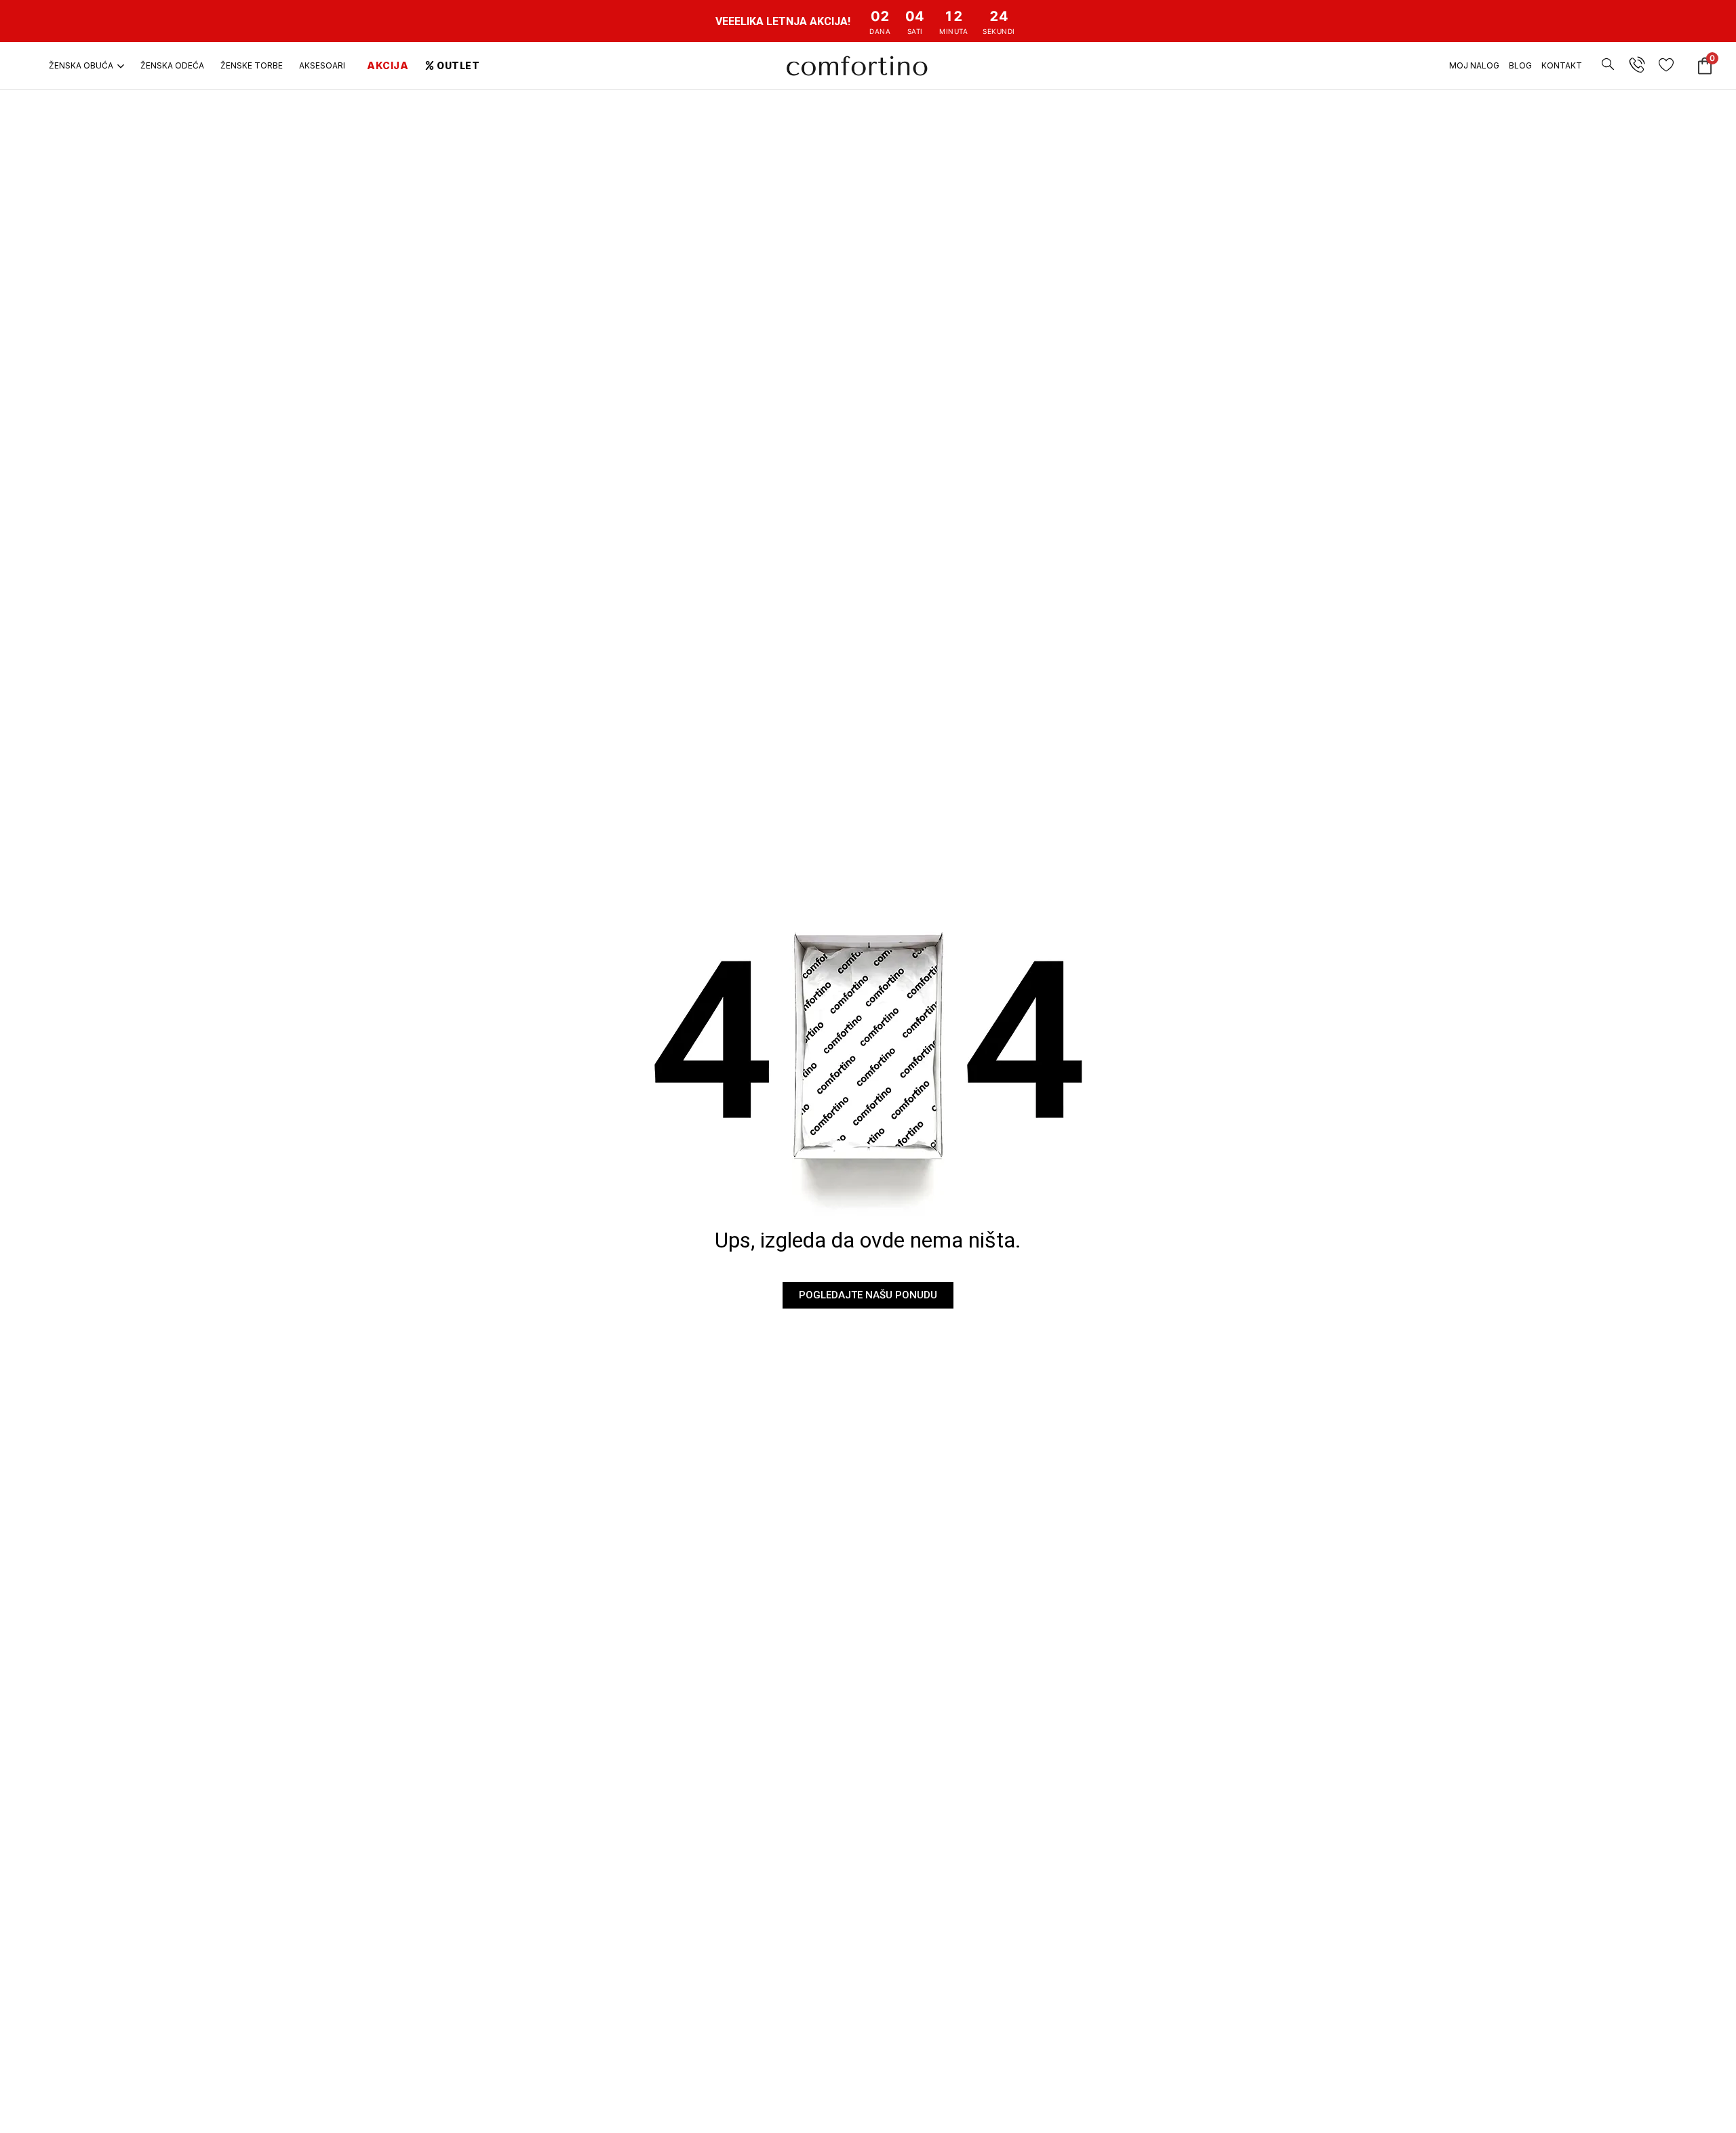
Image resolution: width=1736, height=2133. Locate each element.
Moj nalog (1474, 65)
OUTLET (458, 65)
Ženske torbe (252, 65)
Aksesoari (322, 65)
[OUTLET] (430, 65)
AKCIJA (388, 65)
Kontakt (1562, 65)
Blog (1520, 65)
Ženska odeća (172, 65)
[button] (1608, 56)
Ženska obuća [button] (81, 65)
